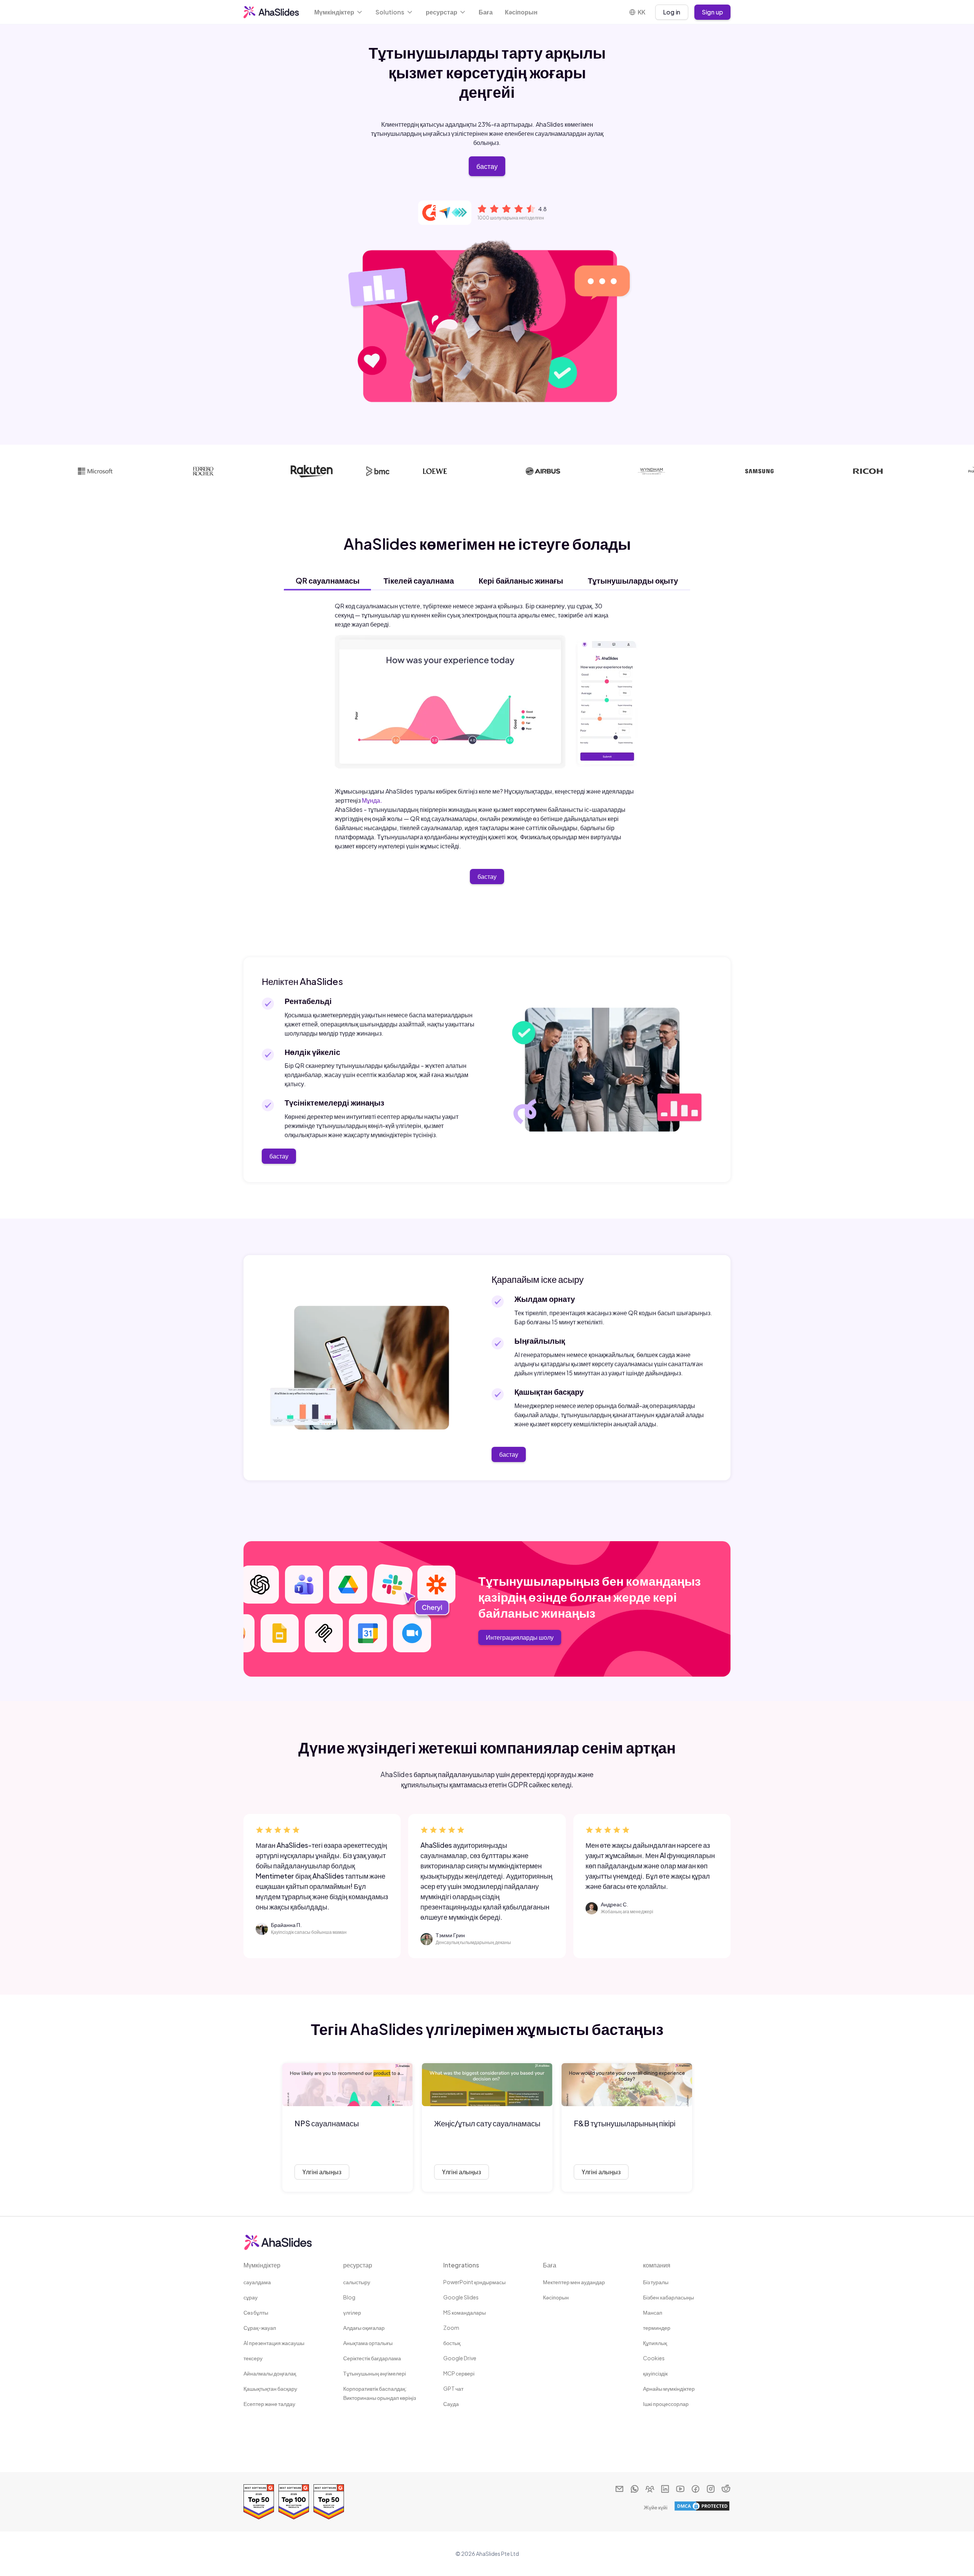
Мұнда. (372, 800)
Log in (672, 12)
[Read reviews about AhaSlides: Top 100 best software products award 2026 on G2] (294, 2502)
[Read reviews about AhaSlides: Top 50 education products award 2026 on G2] (329, 2502)
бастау (487, 166)
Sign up (712, 12)
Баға (486, 12)
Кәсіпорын (521, 12)
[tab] (327, 581)
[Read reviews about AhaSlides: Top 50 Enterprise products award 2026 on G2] (259, 2502)
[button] (339, 12)
